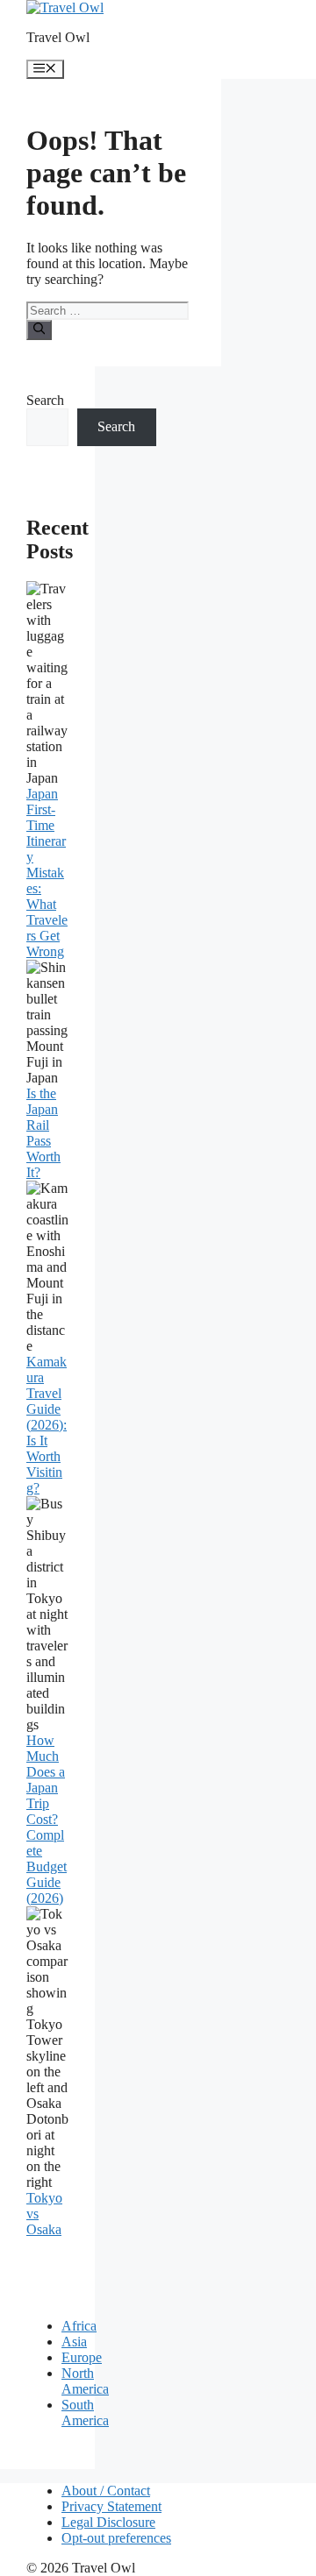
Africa (79, 2326)
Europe (82, 2357)
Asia (74, 2342)
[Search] (39, 330)
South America (85, 2413)
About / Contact (106, 2491)
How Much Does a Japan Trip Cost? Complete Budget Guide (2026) (47, 1819)
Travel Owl (58, 37)
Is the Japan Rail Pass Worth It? (43, 1133)
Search (45, 400)
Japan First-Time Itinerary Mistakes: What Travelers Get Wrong (47, 873)
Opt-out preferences (116, 2538)
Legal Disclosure (108, 2522)
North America (85, 2381)
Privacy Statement (111, 2506)
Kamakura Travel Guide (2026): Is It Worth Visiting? (47, 1425)
